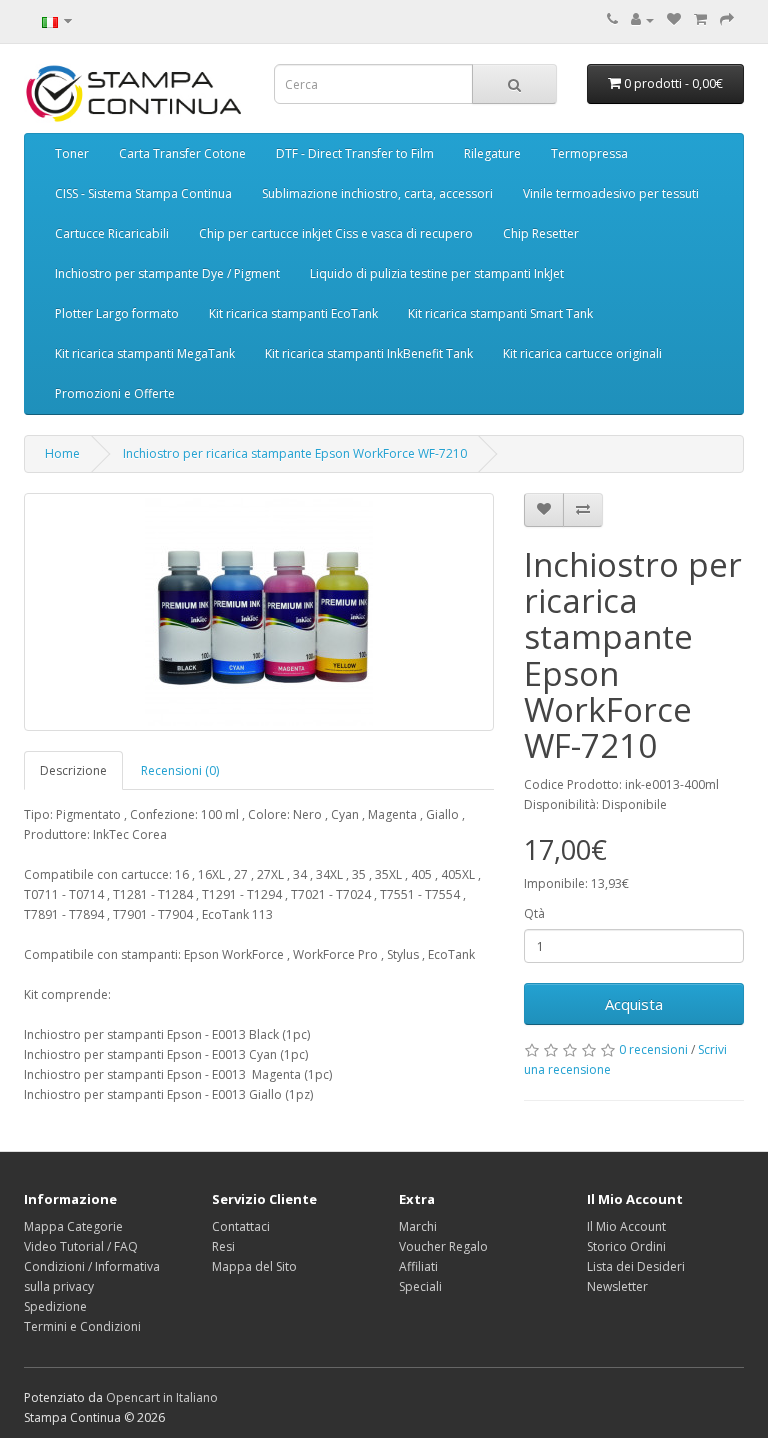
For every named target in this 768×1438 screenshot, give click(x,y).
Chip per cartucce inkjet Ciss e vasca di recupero (336, 233)
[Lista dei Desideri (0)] (674, 19)
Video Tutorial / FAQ (81, 1246)
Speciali (420, 1286)
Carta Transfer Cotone (182, 153)
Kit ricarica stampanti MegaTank (145, 353)
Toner (72, 153)
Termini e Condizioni (82, 1326)
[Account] (642, 19)
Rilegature (492, 153)
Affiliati (418, 1266)
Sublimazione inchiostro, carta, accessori (377, 193)
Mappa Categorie (73, 1226)
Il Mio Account (626, 1226)
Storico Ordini (626, 1246)
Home (62, 453)
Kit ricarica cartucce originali (582, 353)
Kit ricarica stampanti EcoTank (293, 313)
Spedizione (55, 1306)
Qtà (534, 913)
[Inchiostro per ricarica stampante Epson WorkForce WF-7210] (259, 612)
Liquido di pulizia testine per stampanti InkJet (437, 273)
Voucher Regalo (443, 1246)
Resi (223, 1246)
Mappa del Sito (254, 1266)
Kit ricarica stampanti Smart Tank (500, 313)
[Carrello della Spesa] (700, 19)
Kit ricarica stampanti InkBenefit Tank (369, 353)
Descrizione (73, 770)
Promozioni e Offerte (115, 393)
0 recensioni (653, 1049)
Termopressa (589, 153)
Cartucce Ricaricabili (112, 233)
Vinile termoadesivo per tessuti (611, 193)
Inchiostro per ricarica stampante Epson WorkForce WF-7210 (295, 453)
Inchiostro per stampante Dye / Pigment (167, 273)
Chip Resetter (541, 233)
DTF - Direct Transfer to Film (355, 153)
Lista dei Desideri (636, 1266)
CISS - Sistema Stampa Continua (143, 193)
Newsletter (617, 1286)
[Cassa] (727, 19)
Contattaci (241, 1226)
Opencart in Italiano (162, 1397)
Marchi (418, 1226)
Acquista (634, 1004)
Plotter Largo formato (117, 313)
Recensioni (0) (180, 770)
